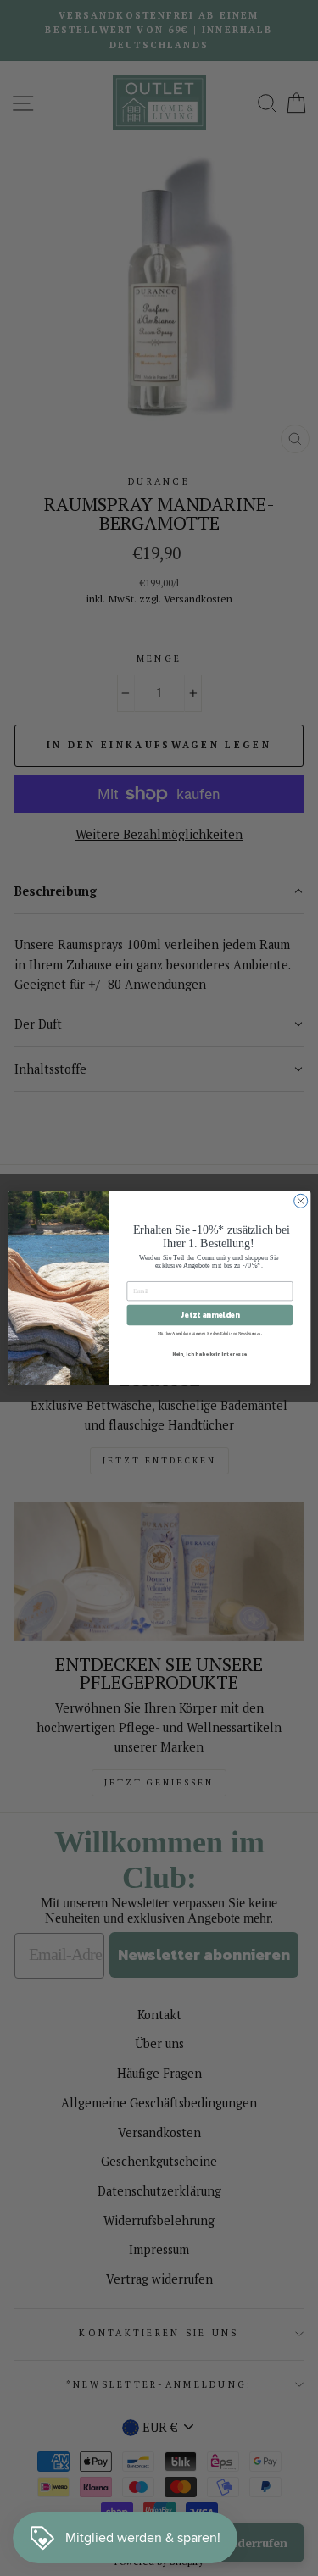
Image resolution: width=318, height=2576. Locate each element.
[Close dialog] (300, 1201)
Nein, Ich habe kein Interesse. (209, 1354)
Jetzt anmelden (209, 1315)
